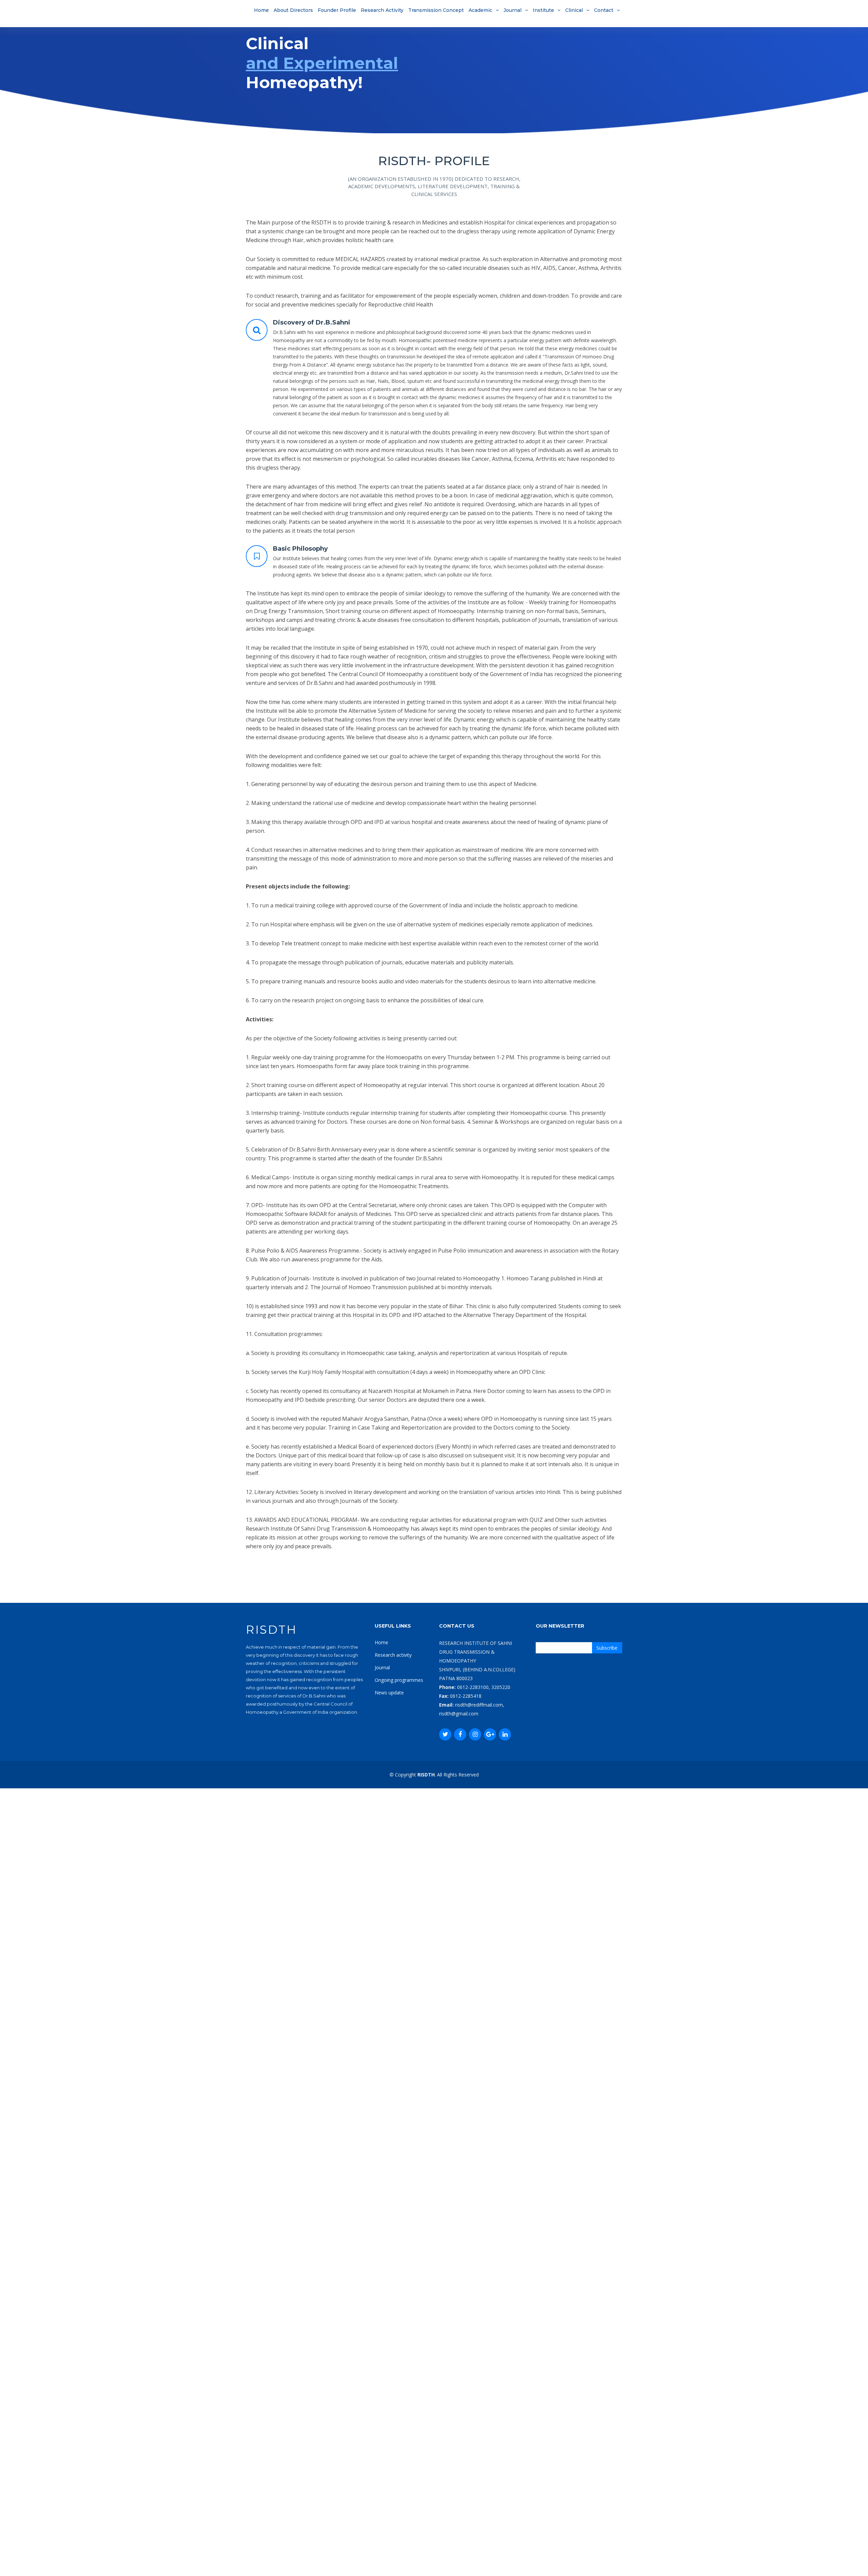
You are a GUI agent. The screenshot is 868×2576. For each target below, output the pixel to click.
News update (389, 1693)
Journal (512, 10)
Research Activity (382, 10)
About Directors (293, 10)
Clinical (574, 10)
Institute (543, 10)
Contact (604, 10)
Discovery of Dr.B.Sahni (312, 322)
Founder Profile (337, 10)
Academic (480, 10)
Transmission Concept (436, 10)
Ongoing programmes (399, 1680)
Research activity (393, 1655)
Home (261, 10)
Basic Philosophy (300, 549)
